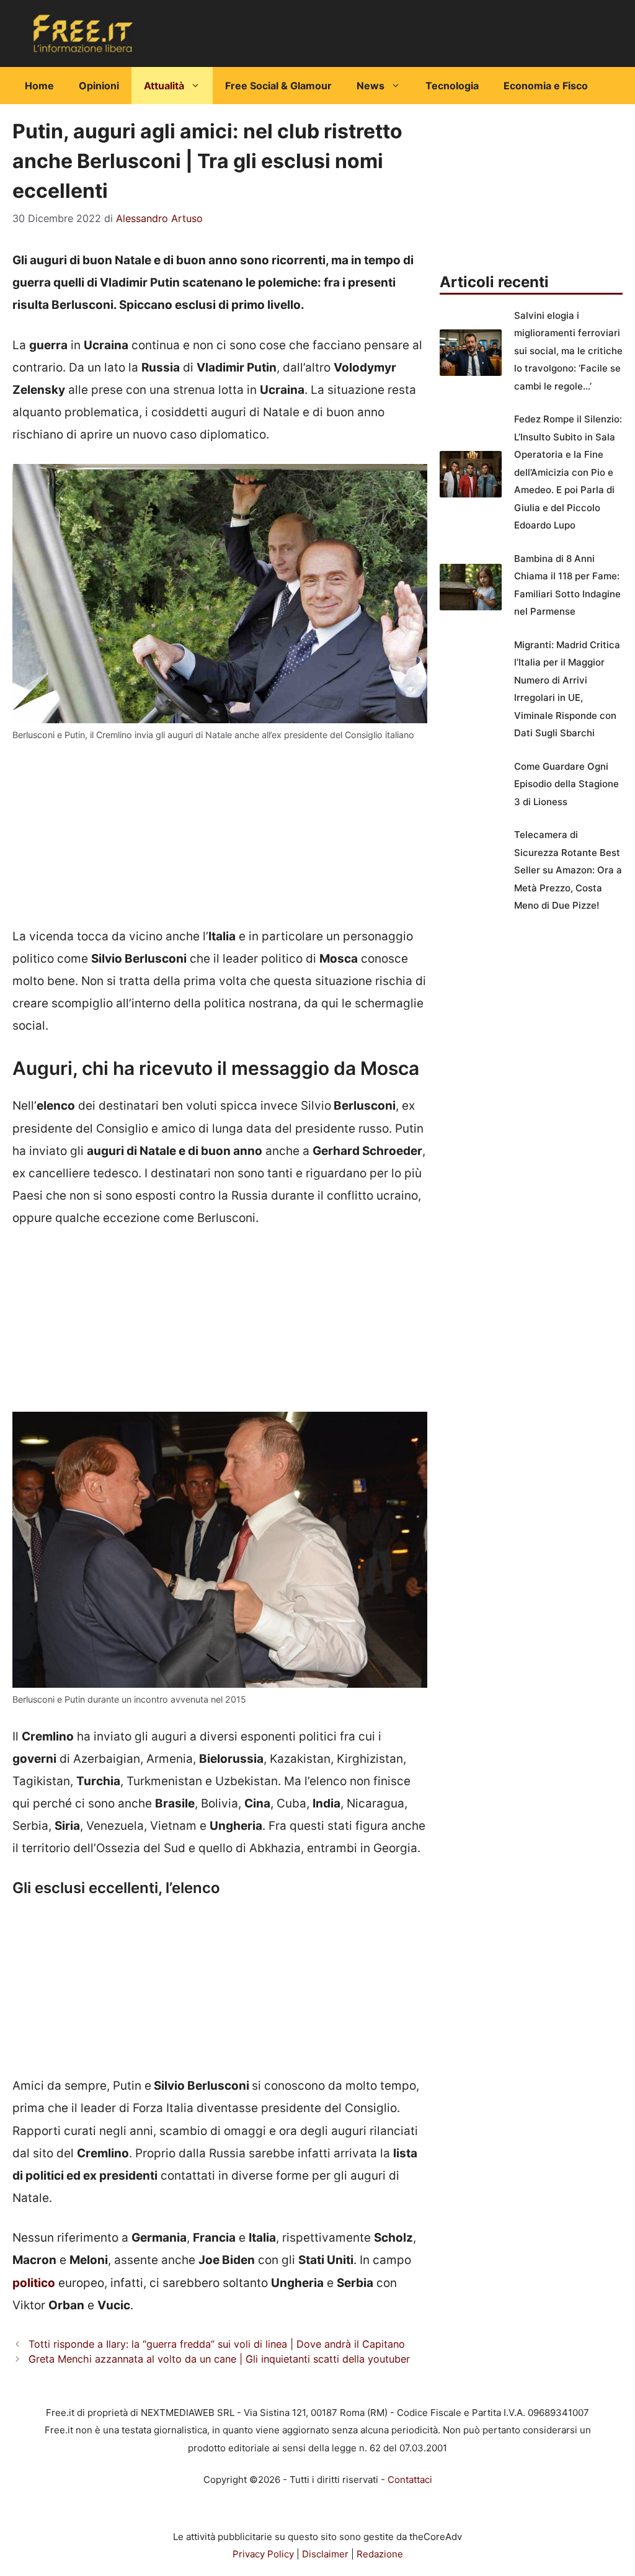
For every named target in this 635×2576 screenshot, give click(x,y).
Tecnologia (452, 86)
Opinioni (99, 86)
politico (34, 2283)
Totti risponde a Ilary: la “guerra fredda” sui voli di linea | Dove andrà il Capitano (217, 2344)
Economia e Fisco (546, 86)
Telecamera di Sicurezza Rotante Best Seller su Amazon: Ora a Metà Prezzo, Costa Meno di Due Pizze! (568, 870)
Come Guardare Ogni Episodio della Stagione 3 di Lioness (566, 784)
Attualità (164, 86)
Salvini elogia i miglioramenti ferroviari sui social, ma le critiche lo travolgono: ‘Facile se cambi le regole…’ (568, 351)
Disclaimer (325, 2554)
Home (39, 86)
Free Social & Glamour (278, 86)
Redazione (380, 2554)
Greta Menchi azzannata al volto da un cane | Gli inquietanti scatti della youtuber (219, 2359)
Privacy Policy (263, 2554)
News (371, 86)
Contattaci (410, 2480)
